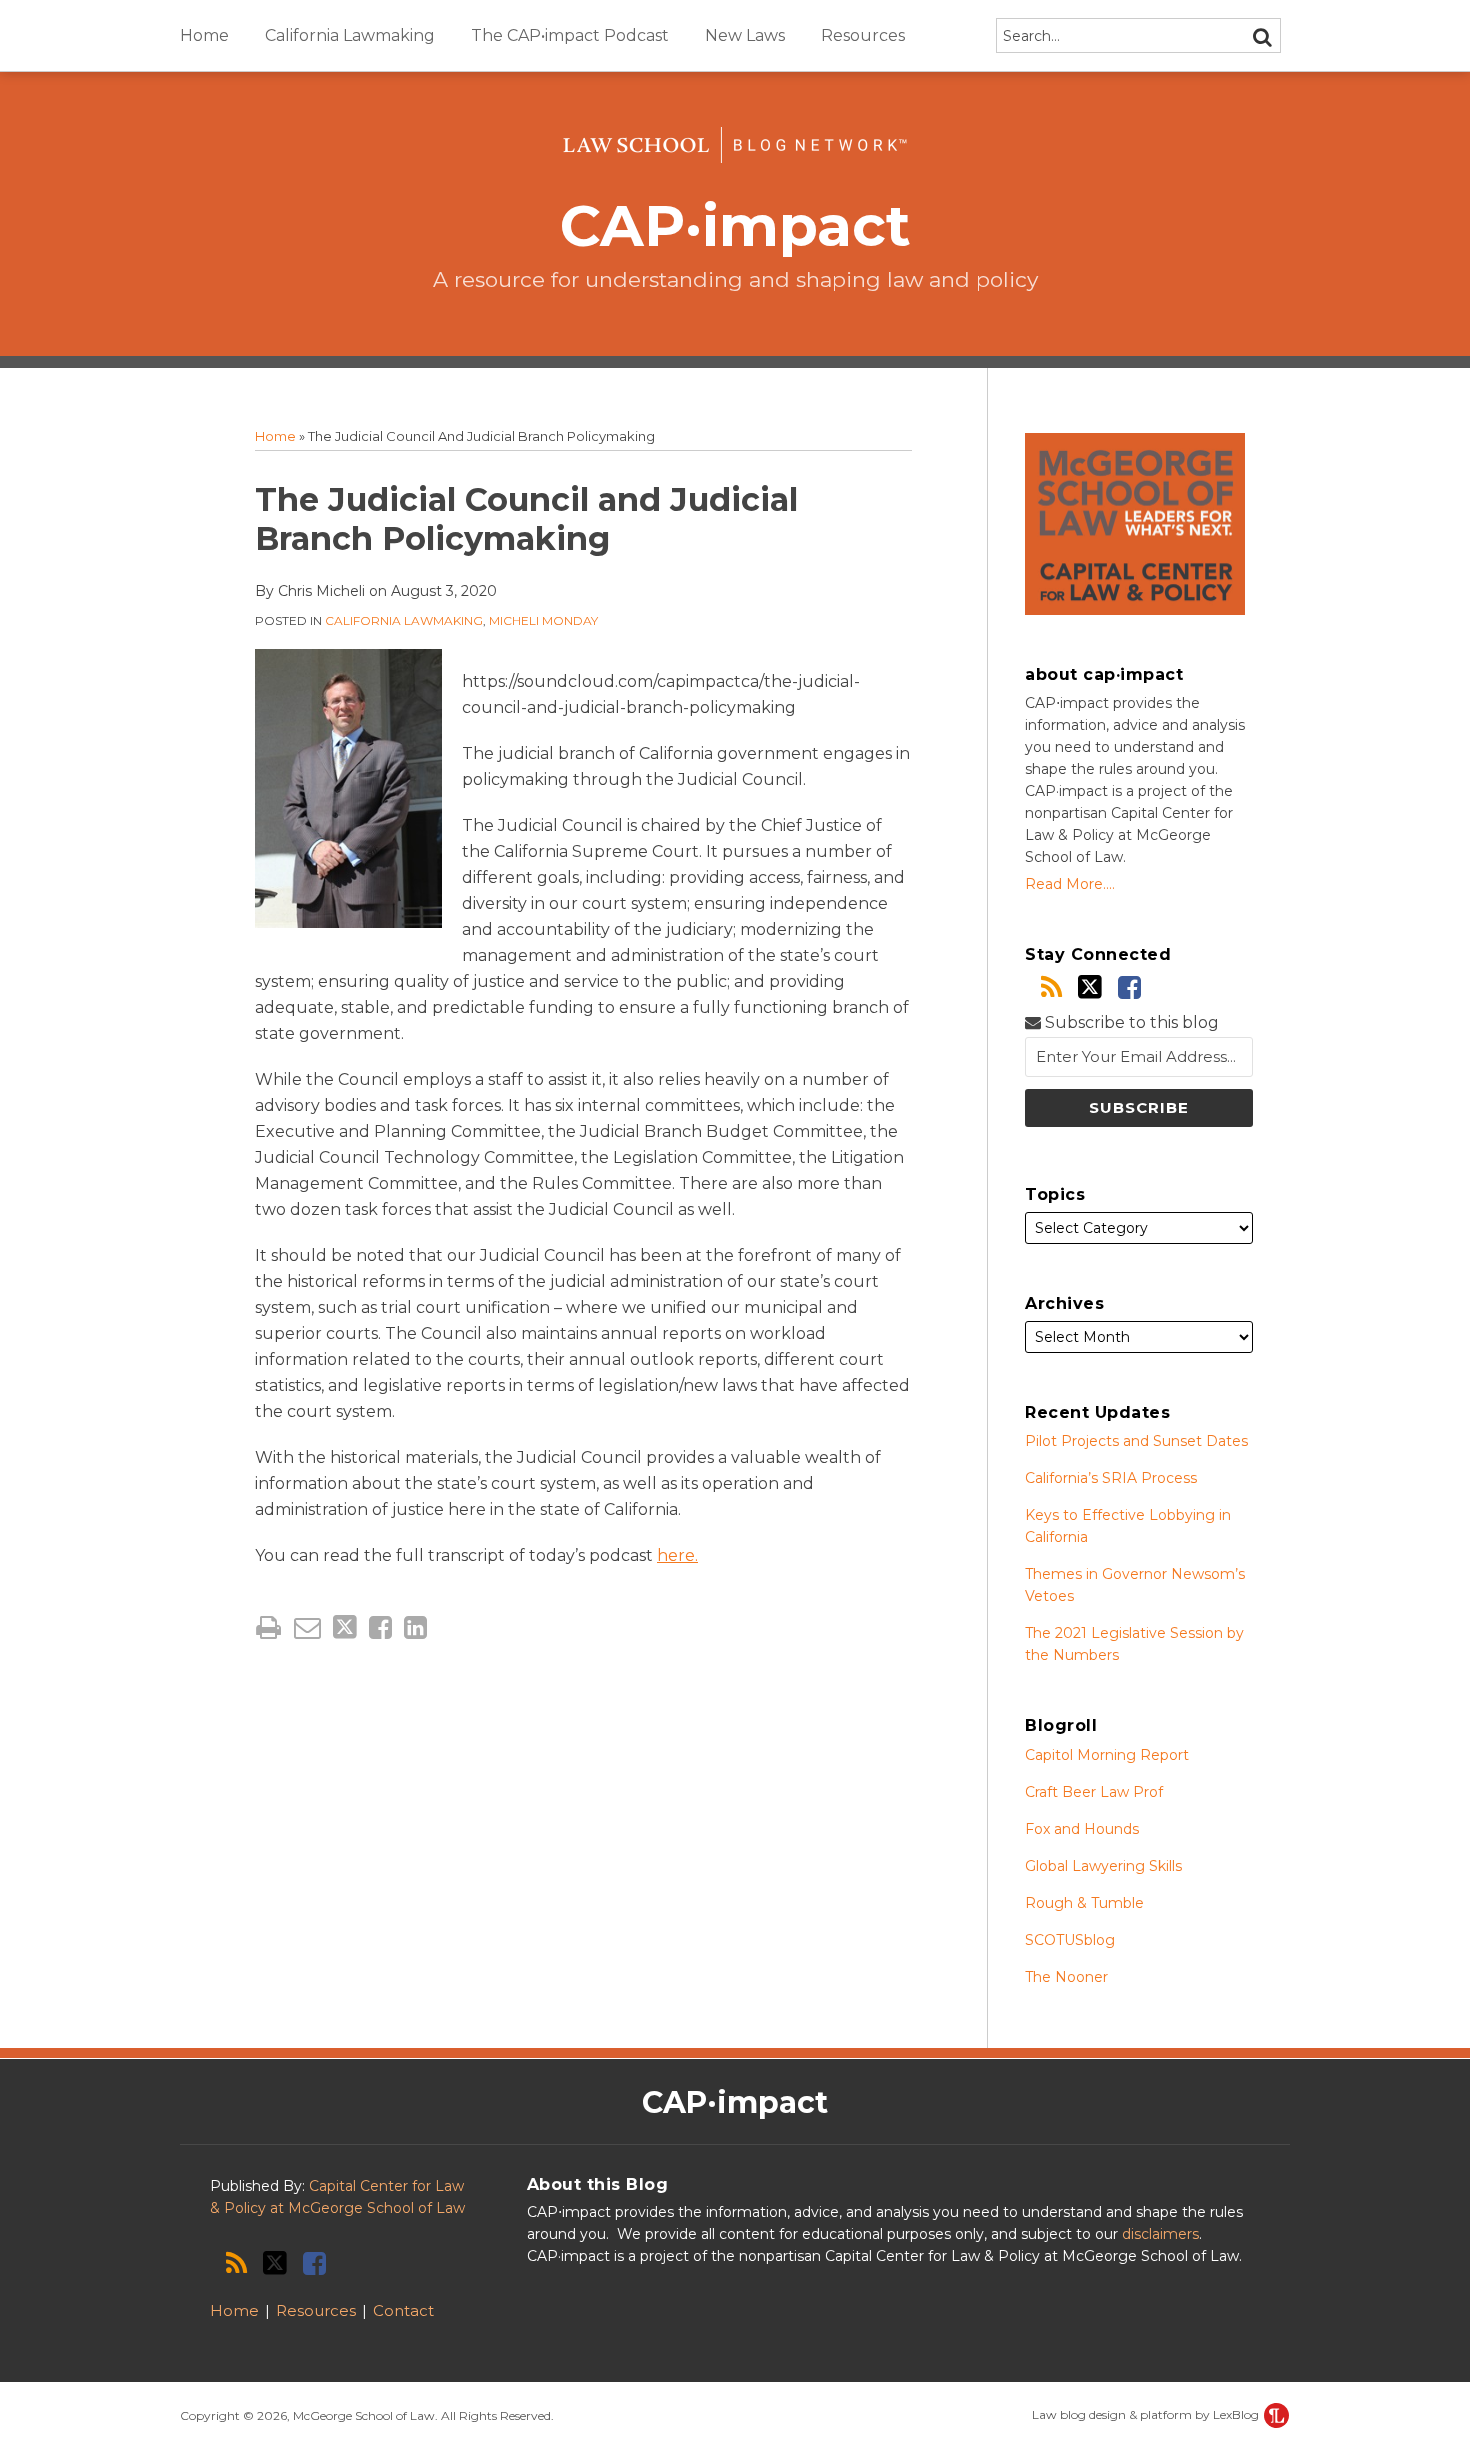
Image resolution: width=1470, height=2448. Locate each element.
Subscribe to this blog (1130, 1022)
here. (677, 1555)
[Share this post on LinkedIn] (415, 1627)
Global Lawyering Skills (1103, 1866)
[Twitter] (1090, 987)
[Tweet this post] (345, 1627)
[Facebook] (1129, 987)
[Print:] (268, 1627)
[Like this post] (380, 1627)
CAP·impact (735, 225)
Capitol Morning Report (1107, 1755)
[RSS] (1051, 987)
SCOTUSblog (1070, 1940)
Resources (863, 35)
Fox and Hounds (1082, 1829)
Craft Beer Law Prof (1094, 1792)
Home (204, 35)
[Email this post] (307, 1627)
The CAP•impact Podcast (570, 35)
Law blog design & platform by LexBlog (1147, 2414)
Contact (403, 2310)
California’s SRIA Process (1111, 1478)
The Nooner (1066, 1977)
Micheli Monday (543, 620)
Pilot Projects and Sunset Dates (1136, 1441)
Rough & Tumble (1084, 1903)
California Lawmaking (350, 35)
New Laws (745, 35)
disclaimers (1160, 2234)
